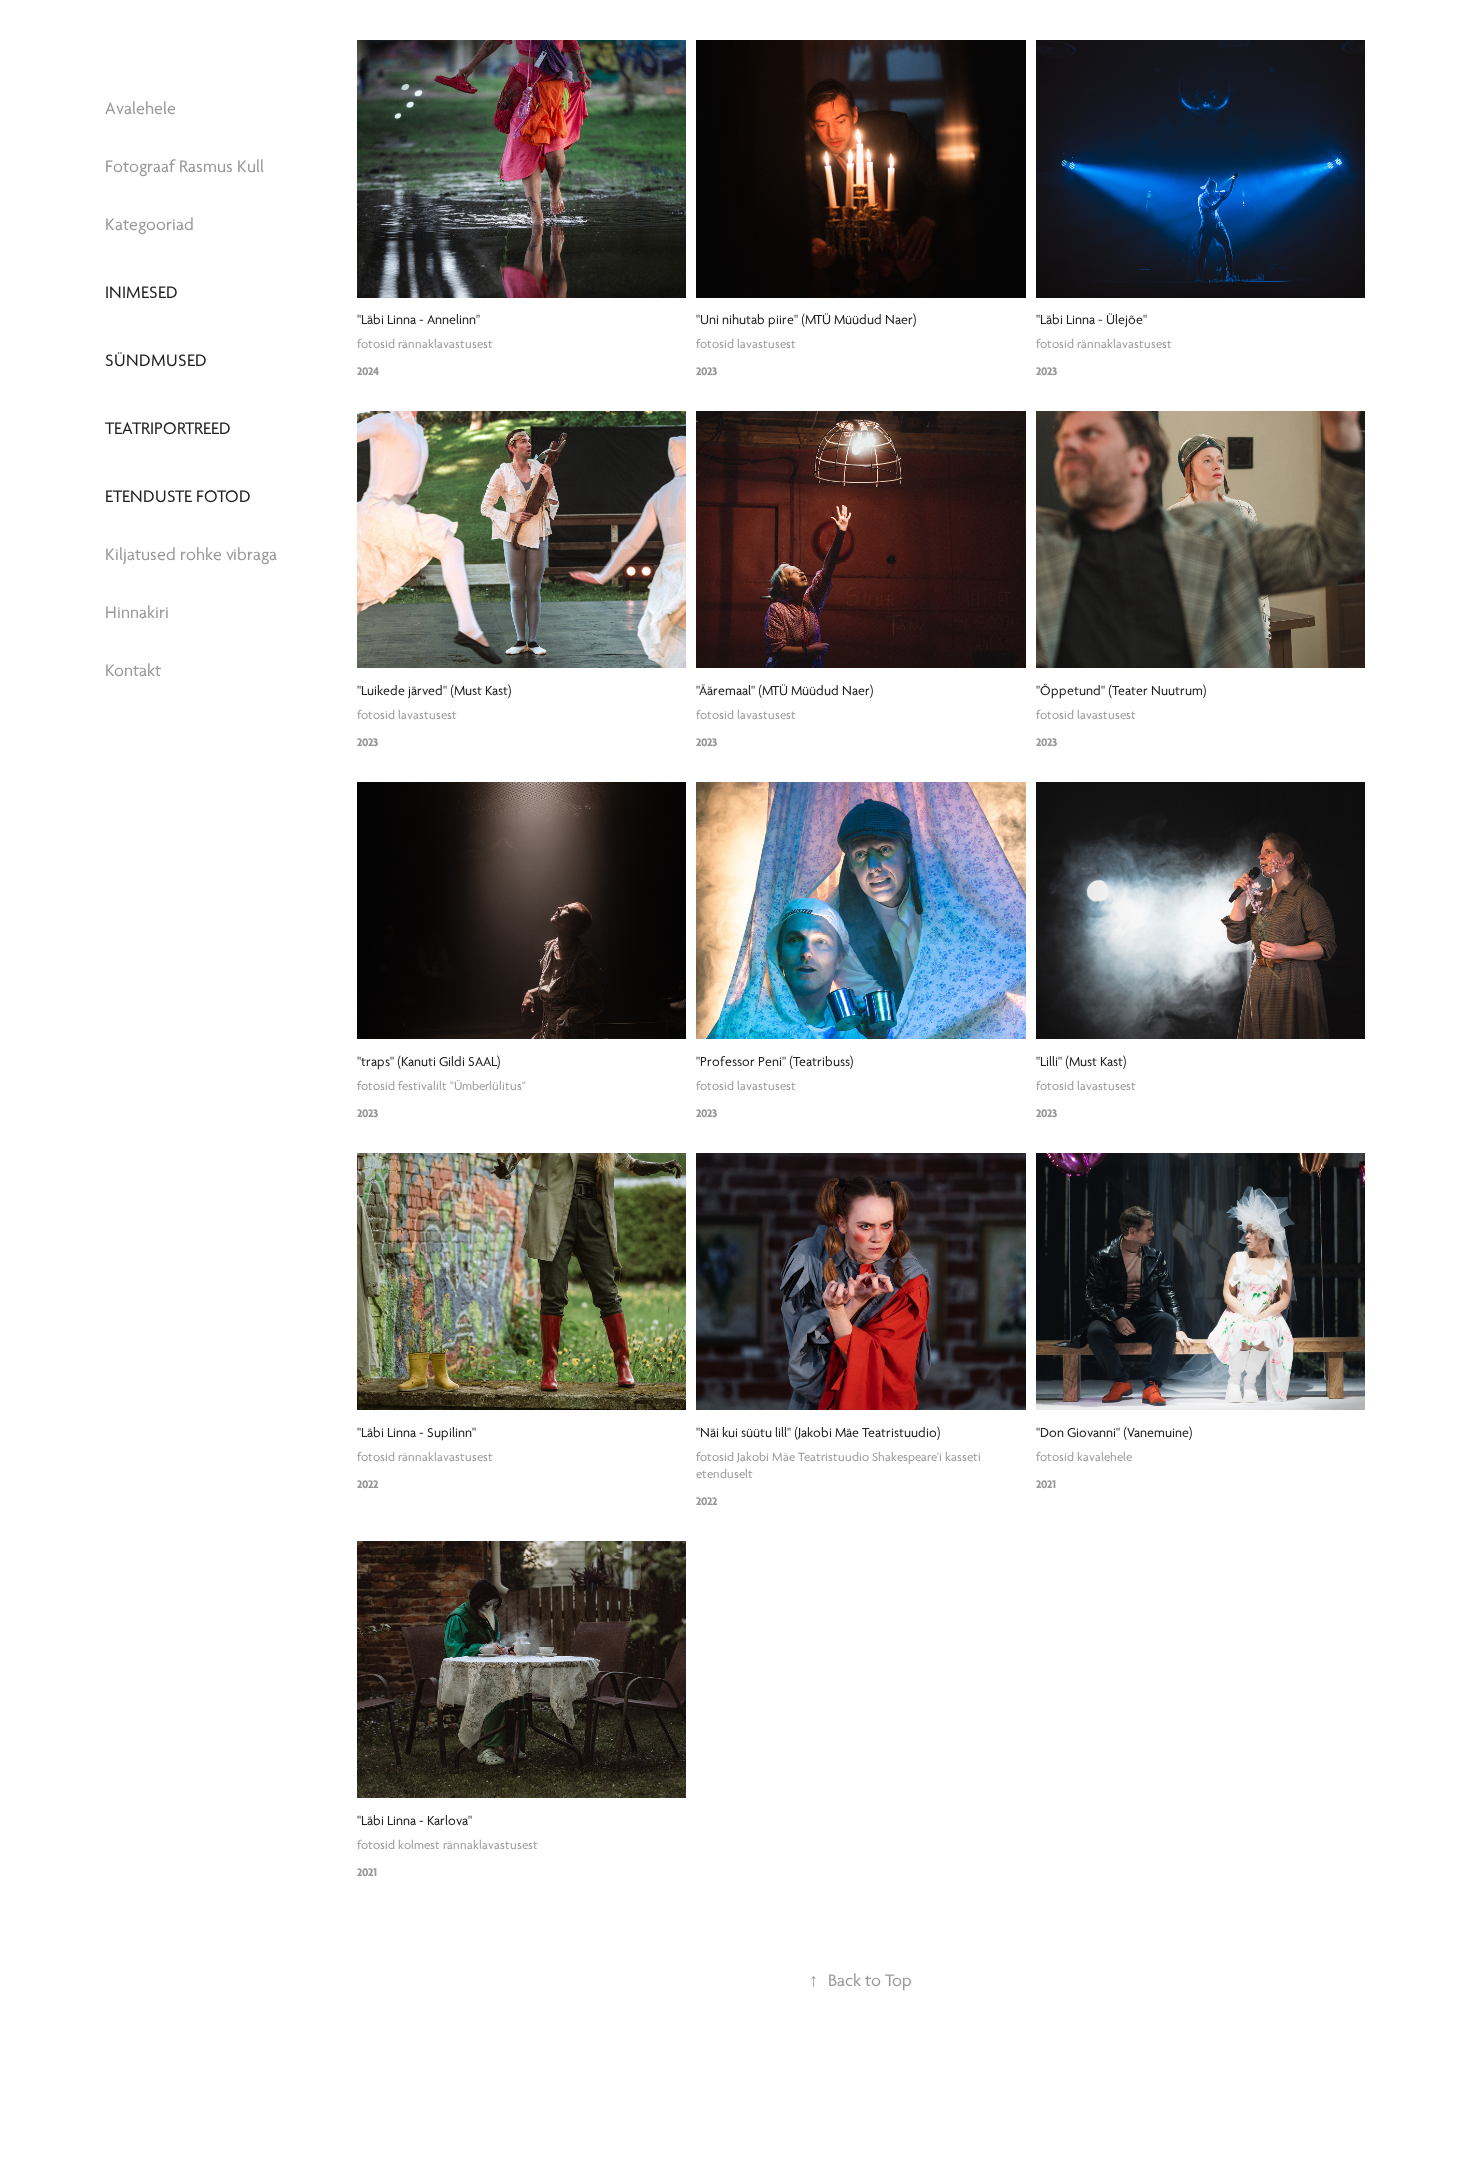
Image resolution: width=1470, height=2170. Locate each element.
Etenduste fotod (178, 496)
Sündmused (156, 360)
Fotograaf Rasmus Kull (184, 166)
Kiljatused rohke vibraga (191, 554)
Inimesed (141, 292)
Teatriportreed (168, 428)
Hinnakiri (137, 612)
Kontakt (133, 670)
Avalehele (140, 108)
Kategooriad (149, 224)
